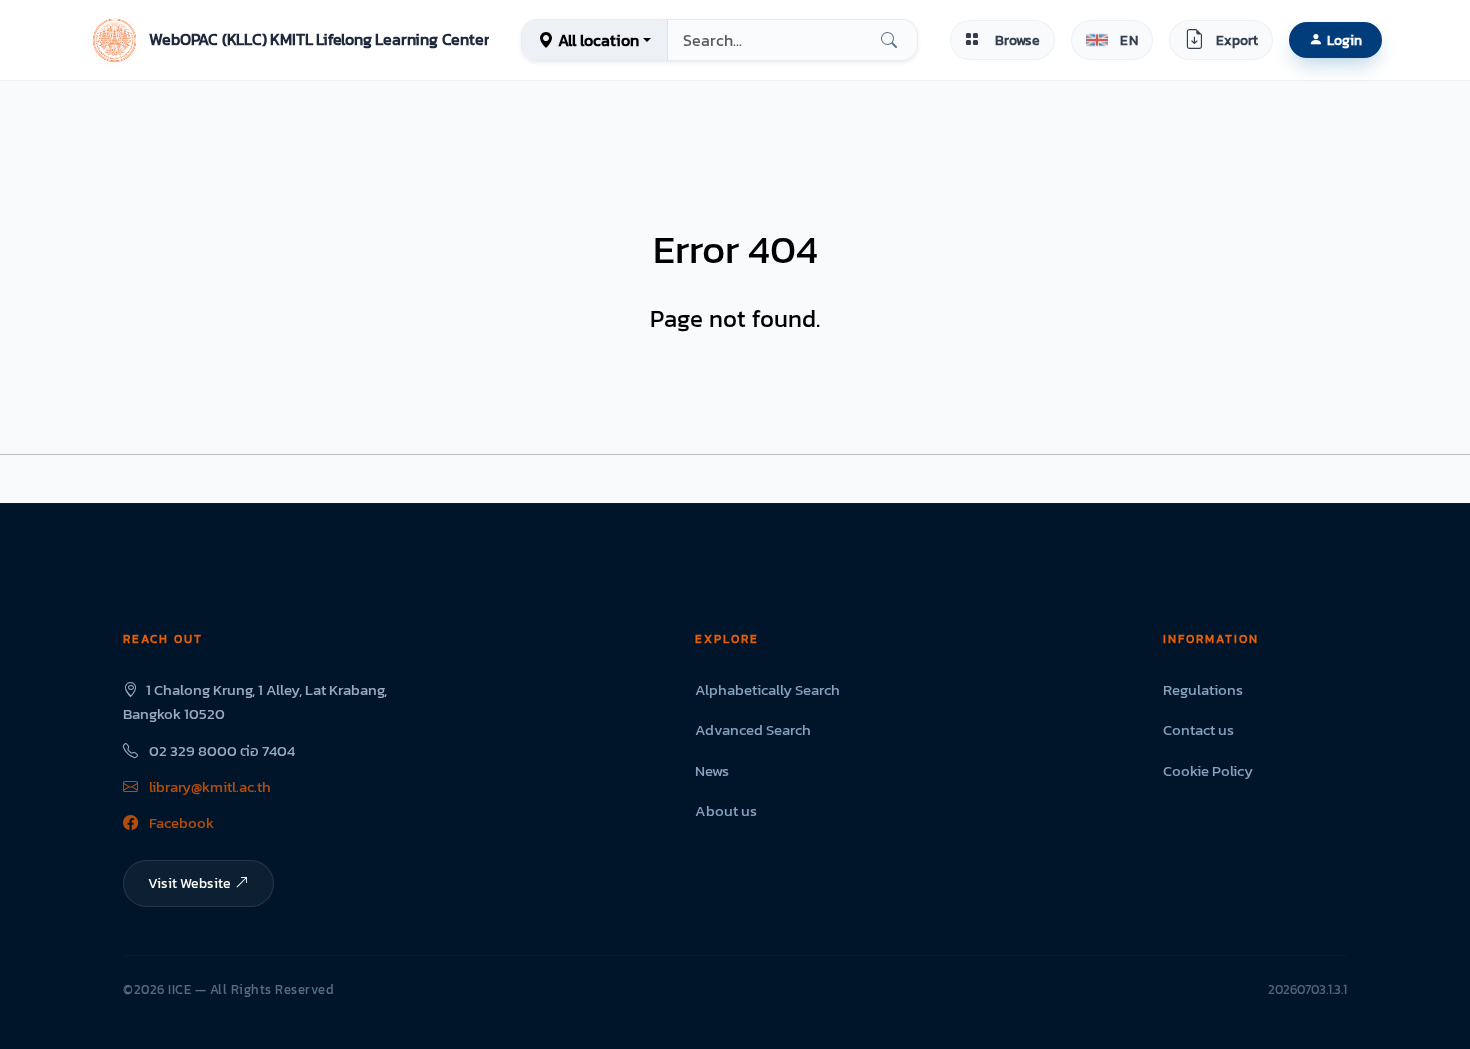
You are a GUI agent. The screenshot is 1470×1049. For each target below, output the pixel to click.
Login (1344, 40)
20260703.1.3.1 (1307, 989)
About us (726, 810)
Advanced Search (753, 729)
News (712, 770)
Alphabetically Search (767, 689)
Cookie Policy (1208, 770)
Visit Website (189, 883)
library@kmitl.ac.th (208, 786)
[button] (288, 40)
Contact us (1198, 729)
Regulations (1203, 689)
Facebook (180, 822)
